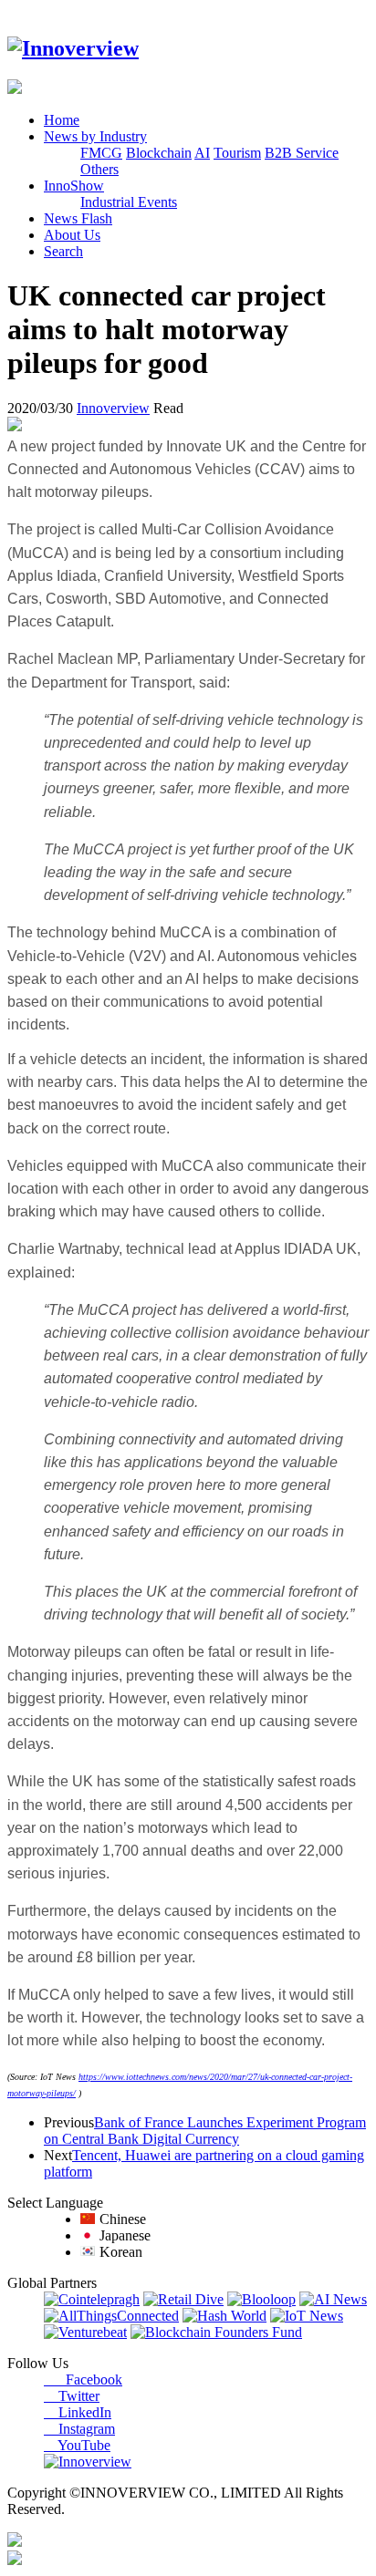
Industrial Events (129, 202)
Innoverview (113, 408)
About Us (72, 235)
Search (63, 251)
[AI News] (333, 2299)
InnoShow (74, 186)
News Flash (78, 218)
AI (202, 153)
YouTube (77, 2445)
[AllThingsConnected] (111, 2316)
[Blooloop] (261, 2299)
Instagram (79, 2429)
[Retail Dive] (183, 2299)
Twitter (72, 2396)
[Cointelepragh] (92, 2299)
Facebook (83, 2379)
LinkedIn (78, 2412)
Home (62, 120)
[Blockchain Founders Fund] (216, 2332)
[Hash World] (225, 2316)
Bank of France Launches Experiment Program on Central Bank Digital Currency (205, 2131)
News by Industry (95, 136)
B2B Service (302, 153)
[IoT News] (307, 2316)
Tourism (237, 153)
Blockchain (159, 153)
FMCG (101, 153)
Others (99, 169)
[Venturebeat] (85, 2332)
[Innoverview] (73, 48)
